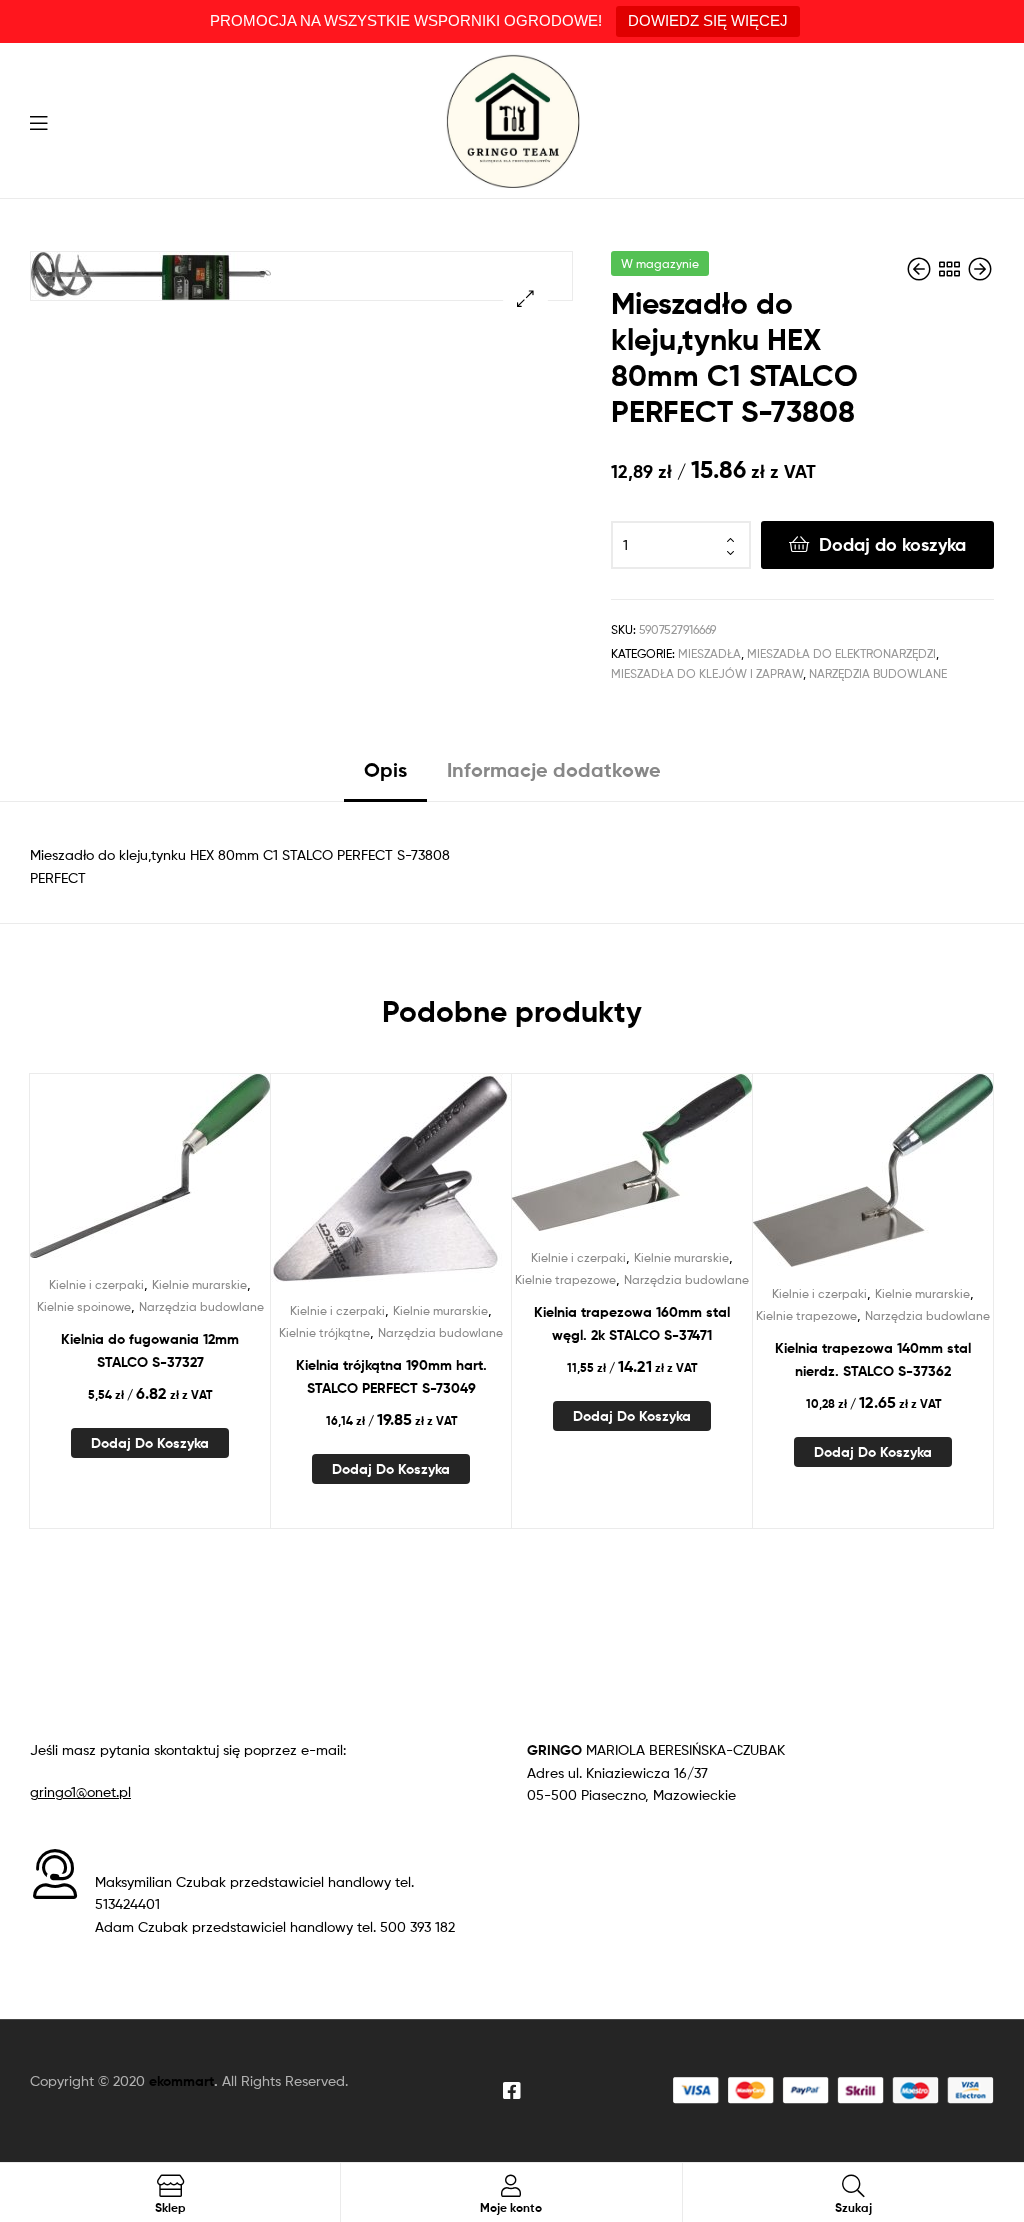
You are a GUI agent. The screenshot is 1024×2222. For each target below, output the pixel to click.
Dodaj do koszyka (892, 544)
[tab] (385, 777)
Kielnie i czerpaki (96, 1284)
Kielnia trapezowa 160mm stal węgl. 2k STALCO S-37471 (632, 1323)
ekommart (181, 2081)
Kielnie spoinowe (84, 1306)
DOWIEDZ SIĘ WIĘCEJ (708, 20)
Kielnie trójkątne (324, 1332)
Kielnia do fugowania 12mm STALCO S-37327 (150, 1350)
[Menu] (38, 121)
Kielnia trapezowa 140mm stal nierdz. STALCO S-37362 (873, 1359)
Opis (385, 769)
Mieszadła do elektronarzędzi (841, 653)
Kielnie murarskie (199, 1284)
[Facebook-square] (512, 2091)
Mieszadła (709, 653)
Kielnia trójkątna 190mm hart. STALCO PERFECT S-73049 (391, 1376)
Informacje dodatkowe (554, 769)
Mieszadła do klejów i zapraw (707, 673)
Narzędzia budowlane (878, 673)
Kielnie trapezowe (565, 1279)
